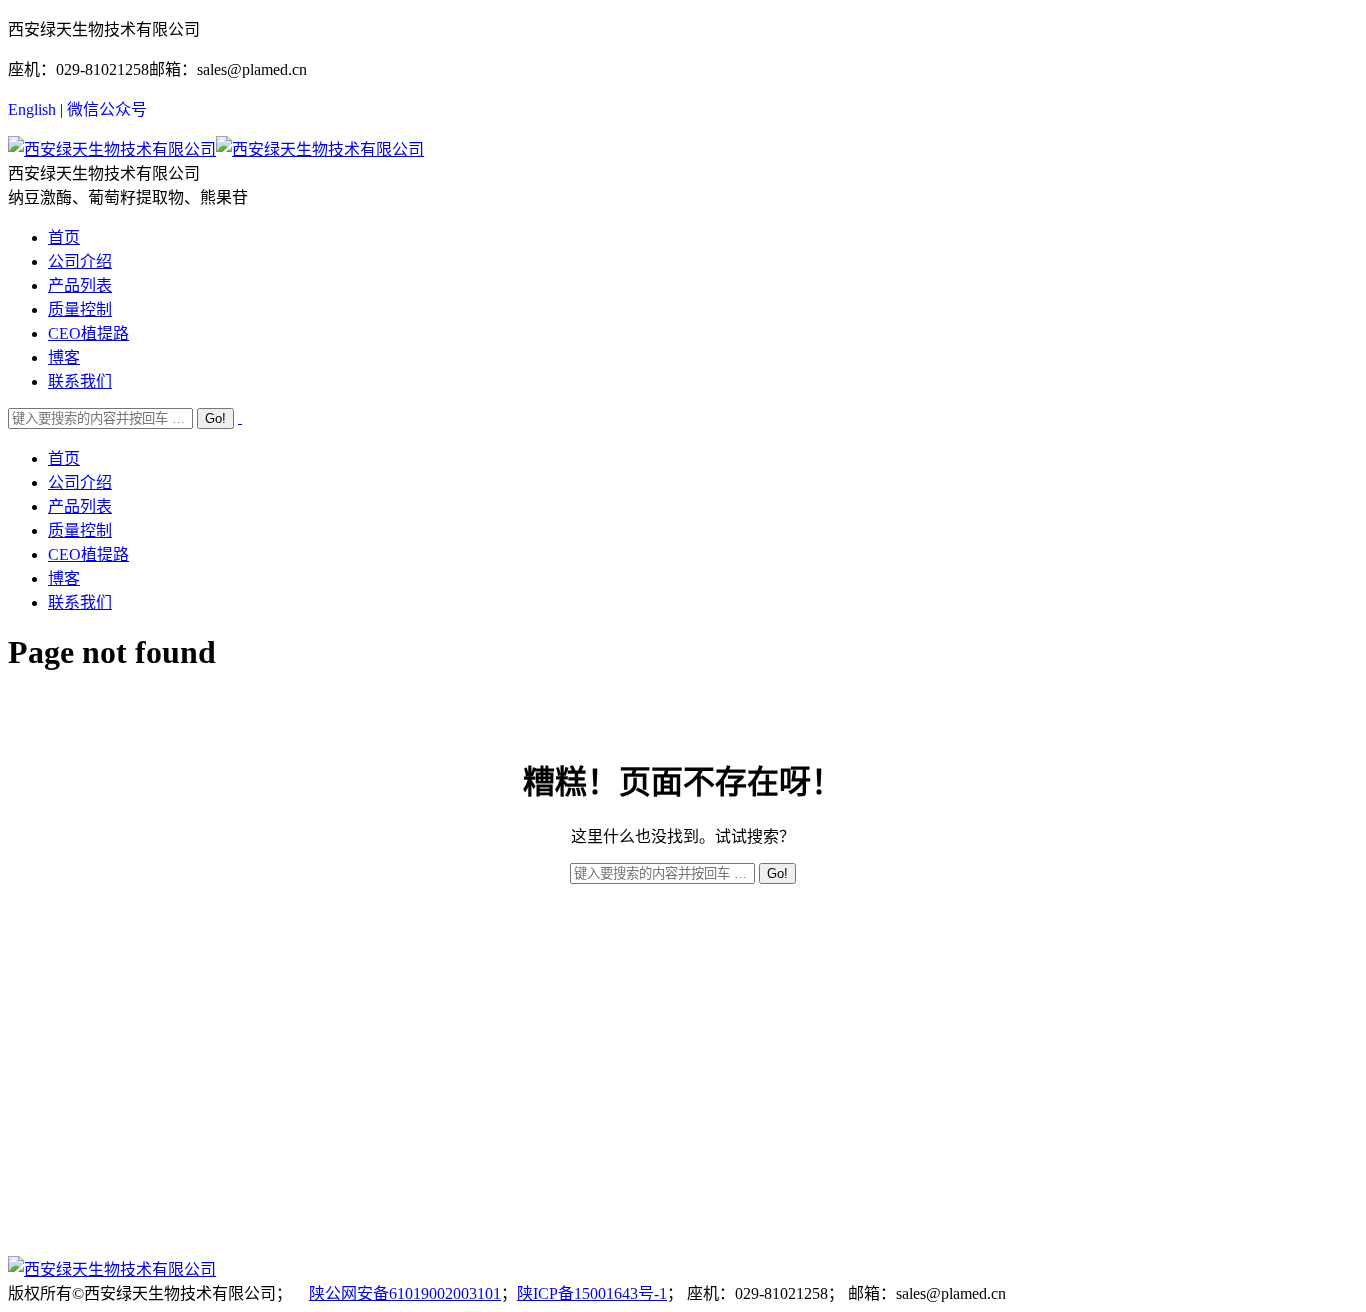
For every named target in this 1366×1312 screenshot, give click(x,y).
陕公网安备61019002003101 (405, 1293)
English (32, 109)
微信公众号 (107, 109)
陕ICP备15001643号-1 (592, 1293)
